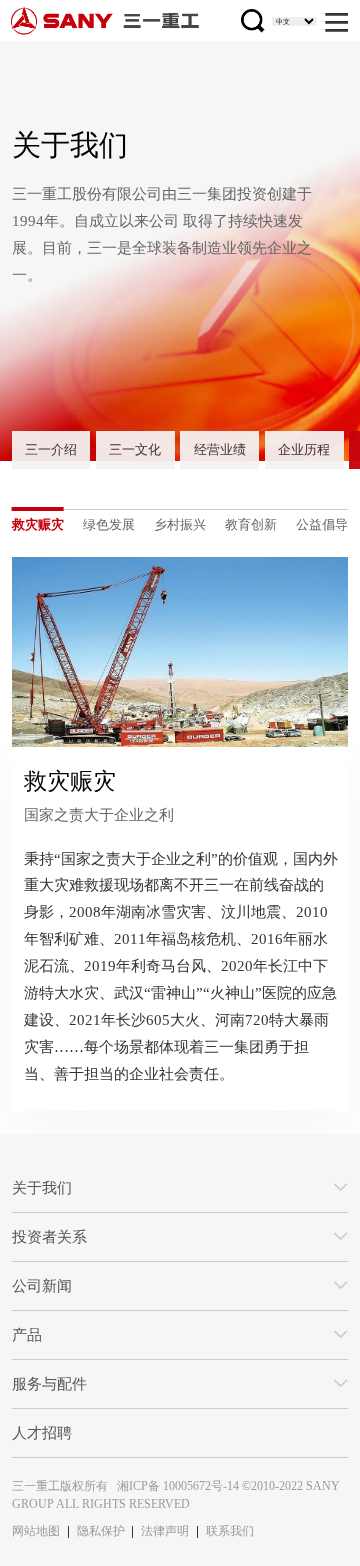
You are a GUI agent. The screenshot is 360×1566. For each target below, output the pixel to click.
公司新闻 (42, 1285)
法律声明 (165, 1531)
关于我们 (42, 1187)
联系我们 (230, 1531)
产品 (27, 1334)
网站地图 (36, 1531)
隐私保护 (101, 1531)
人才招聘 (42, 1432)
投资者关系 (49, 1236)
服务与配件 (49, 1383)
